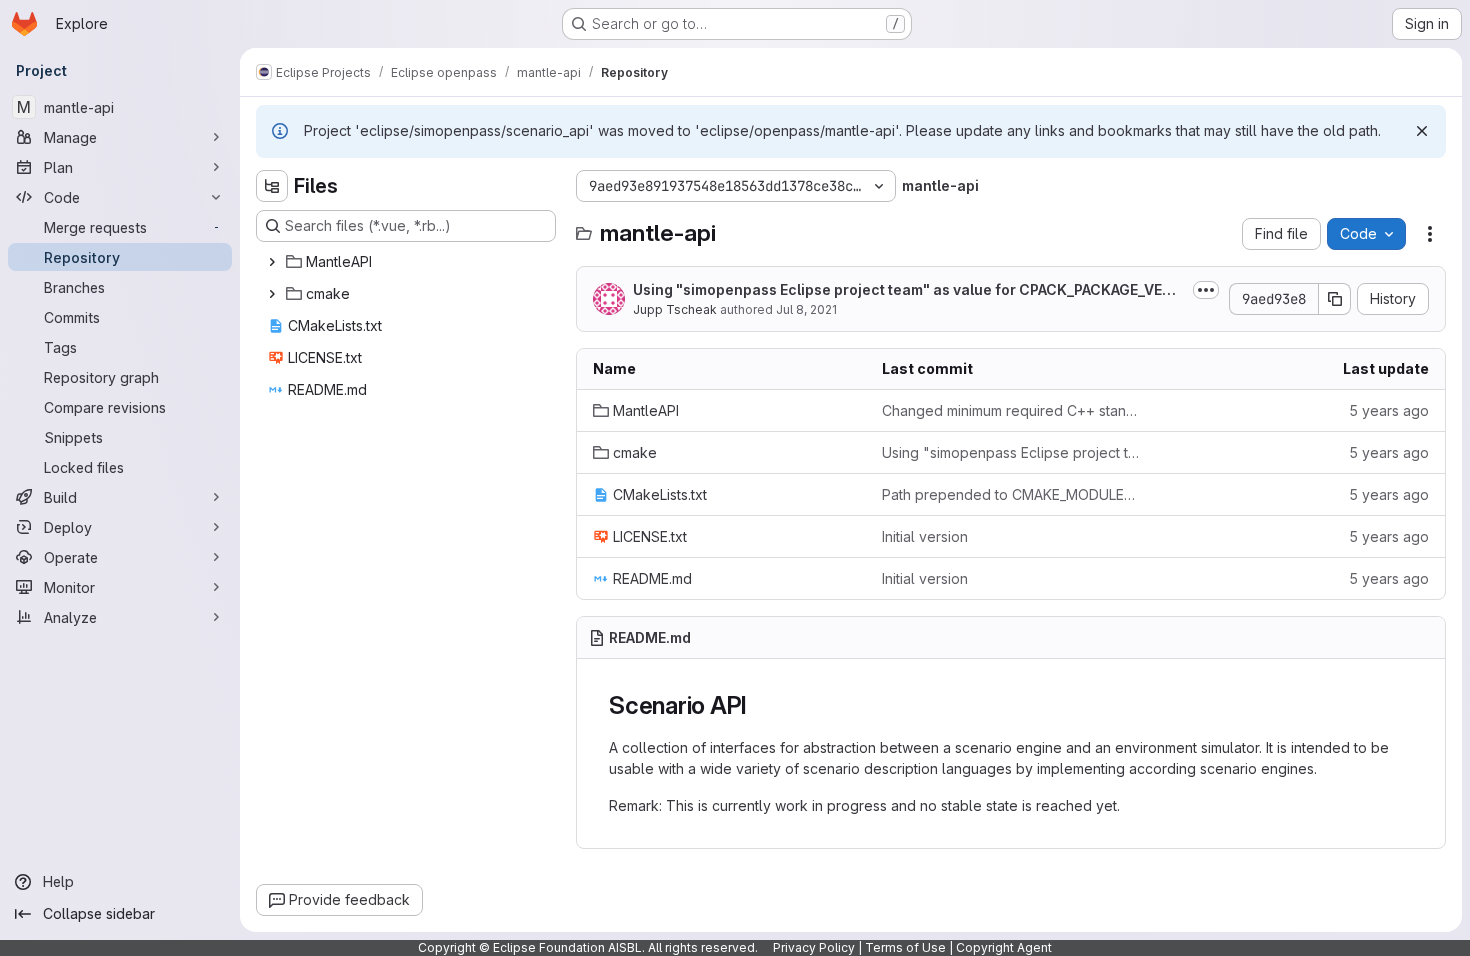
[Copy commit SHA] (1335, 299)
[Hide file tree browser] (272, 186)
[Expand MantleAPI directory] (272, 262)
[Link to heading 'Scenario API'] (760, 705)
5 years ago (1389, 410)
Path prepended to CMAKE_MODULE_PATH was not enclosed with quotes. (1010, 494)
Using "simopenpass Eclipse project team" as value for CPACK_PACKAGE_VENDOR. (908, 290)
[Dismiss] (1422, 131)
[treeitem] (408, 262)
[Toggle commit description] (1206, 290)
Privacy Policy (814, 947)
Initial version (925, 536)
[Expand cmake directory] (272, 294)
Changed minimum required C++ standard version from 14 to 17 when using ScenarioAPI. (1010, 410)
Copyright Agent (1004, 947)
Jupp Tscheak (675, 309)
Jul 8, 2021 (806, 309)
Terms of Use (905, 947)
